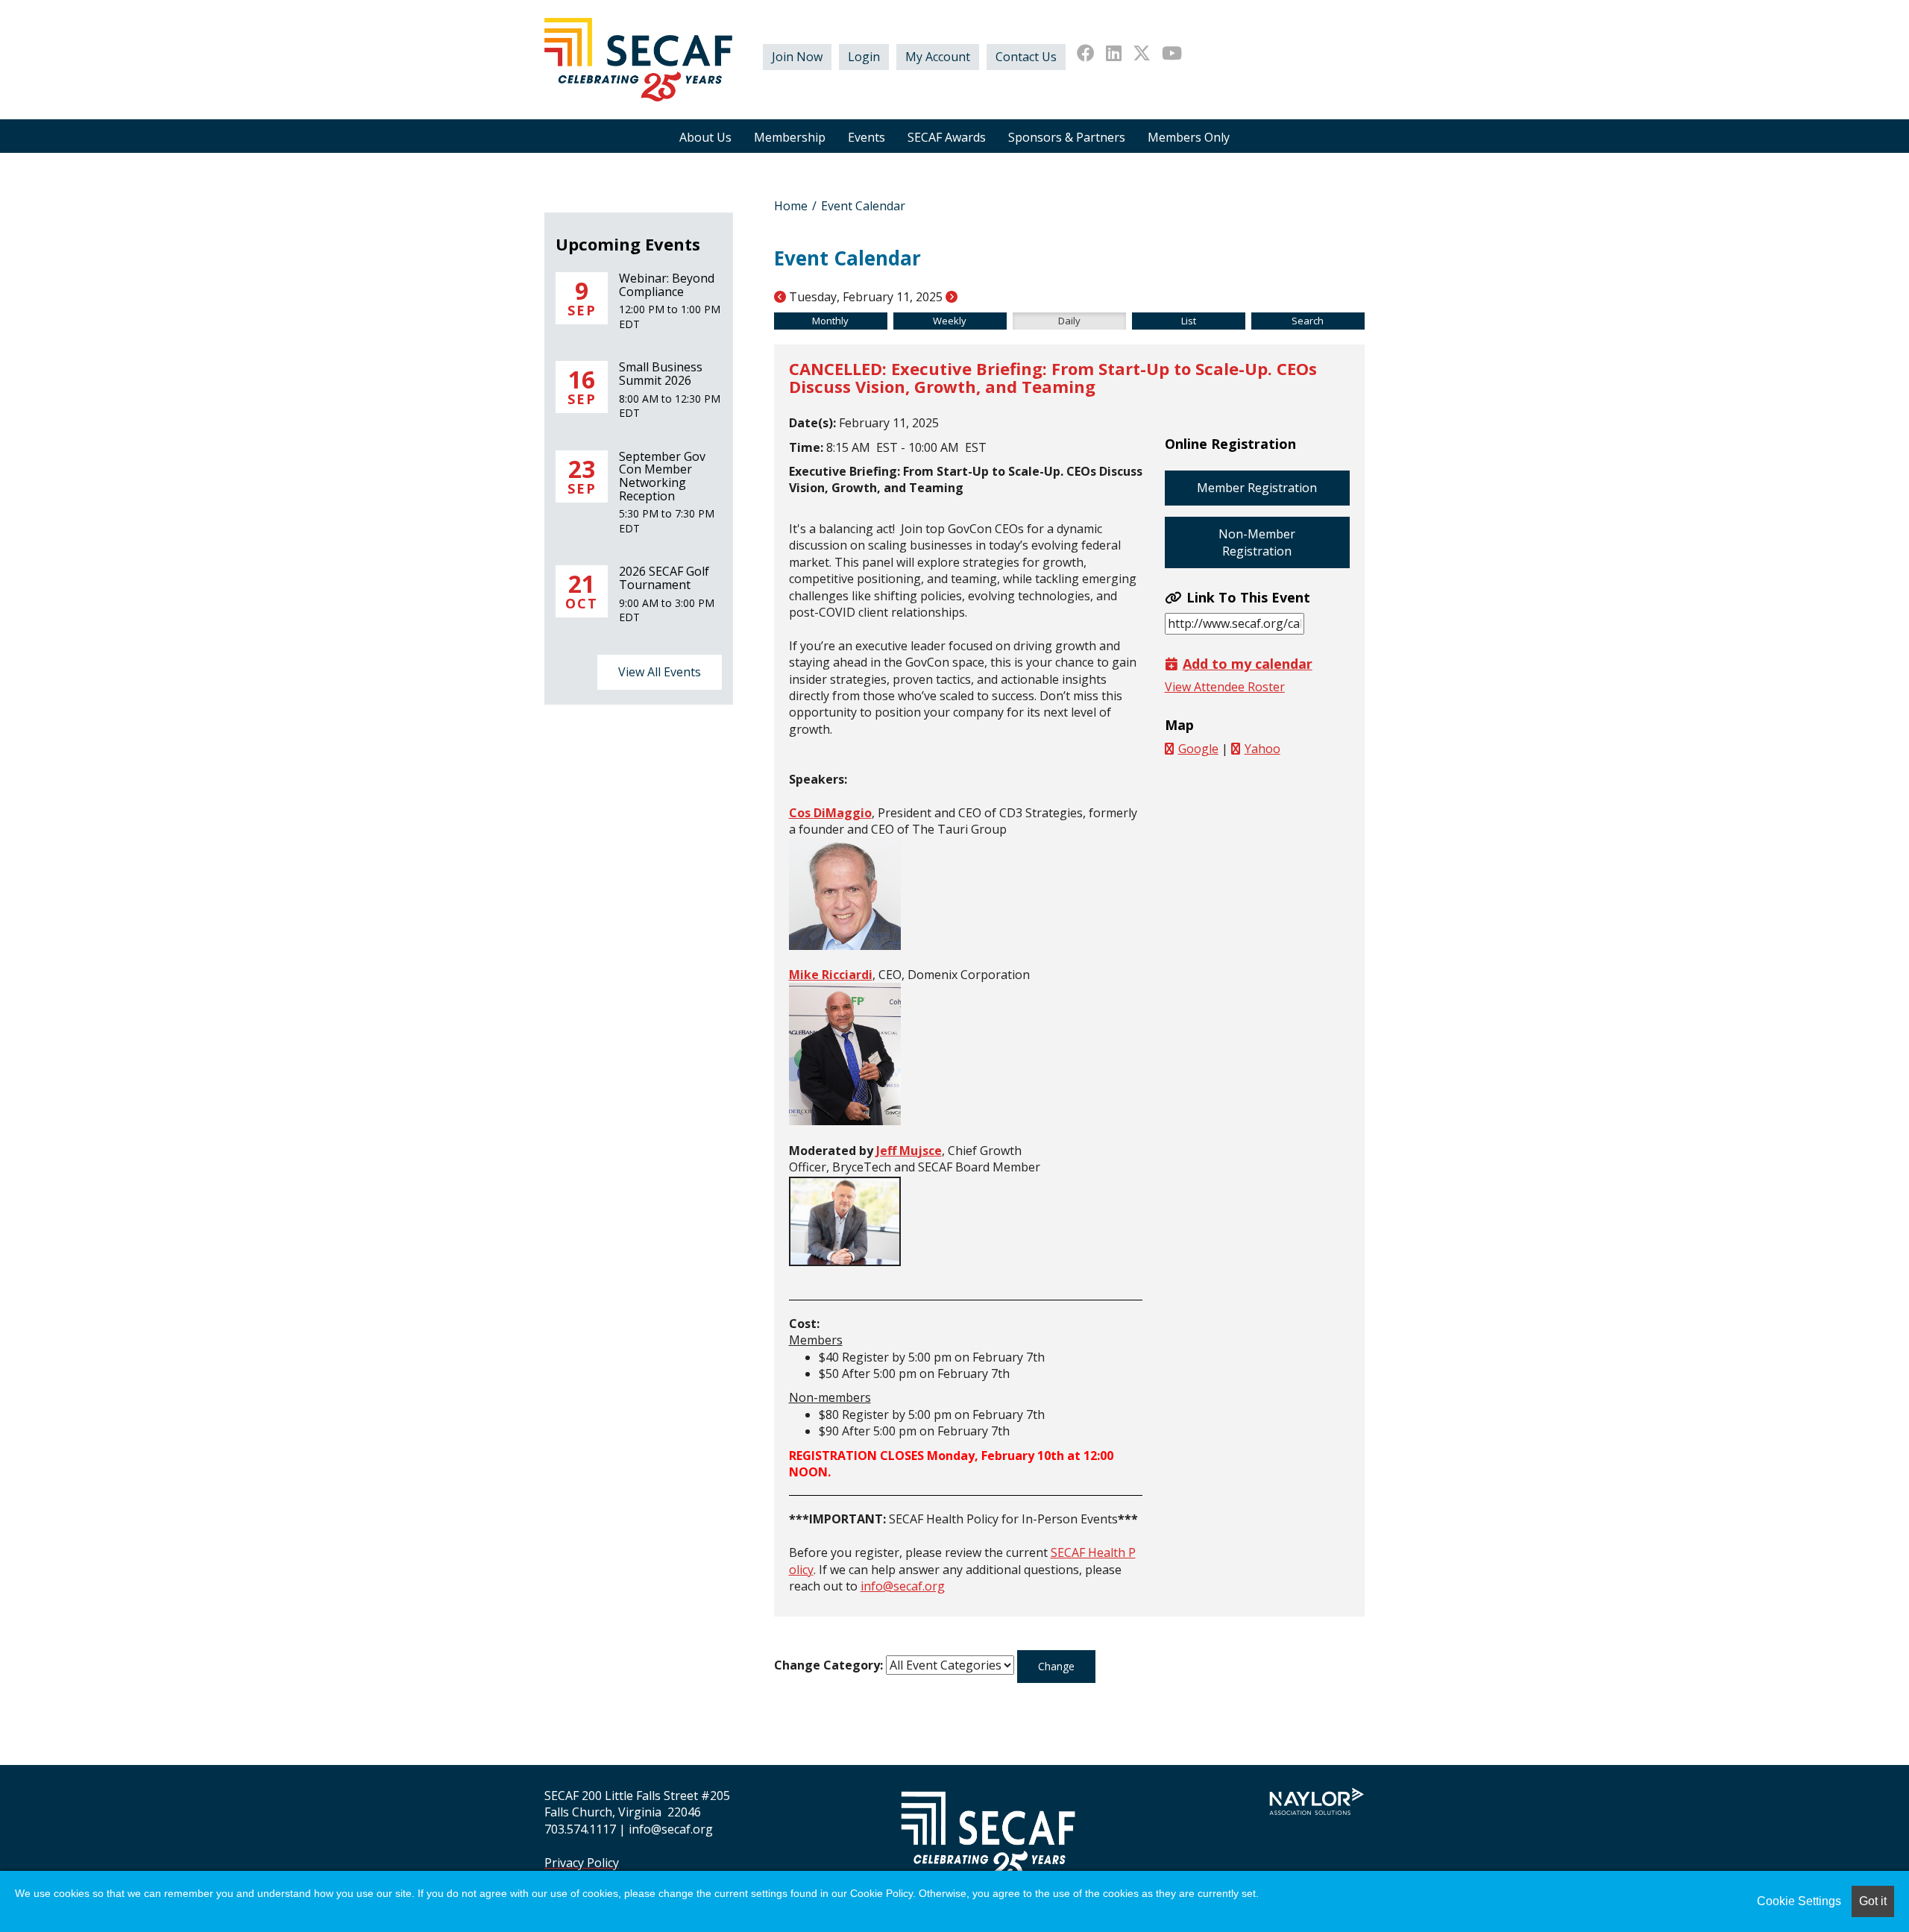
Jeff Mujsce (909, 1151)
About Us (705, 137)
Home (791, 206)
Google (1198, 749)
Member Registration (1257, 488)
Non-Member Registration (1257, 542)
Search (1308, 321)
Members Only (1189, 137)
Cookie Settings (1799, 1901)
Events (867, 137)
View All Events (660, 672)
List (1189, 321)
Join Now (797, 57)
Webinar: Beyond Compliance (667, 285)
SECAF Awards (947, 137)
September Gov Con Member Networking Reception (662, 476)
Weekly (950, 321)
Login (864, 57)
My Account (938, 57)
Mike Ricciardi (831, 975)
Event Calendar (863, 206)
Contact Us (1026, 57)
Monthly (830, 321)
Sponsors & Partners (1067, 137)
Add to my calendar (1248, 664)
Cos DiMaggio (830, 813)
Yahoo (1262, 749)
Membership (790, 137)
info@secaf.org (903, 1586)
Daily (1069, 321)
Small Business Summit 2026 (661, 374)
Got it (1873, 1901)
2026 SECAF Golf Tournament (664, 578)
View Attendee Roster (1225, 687)
